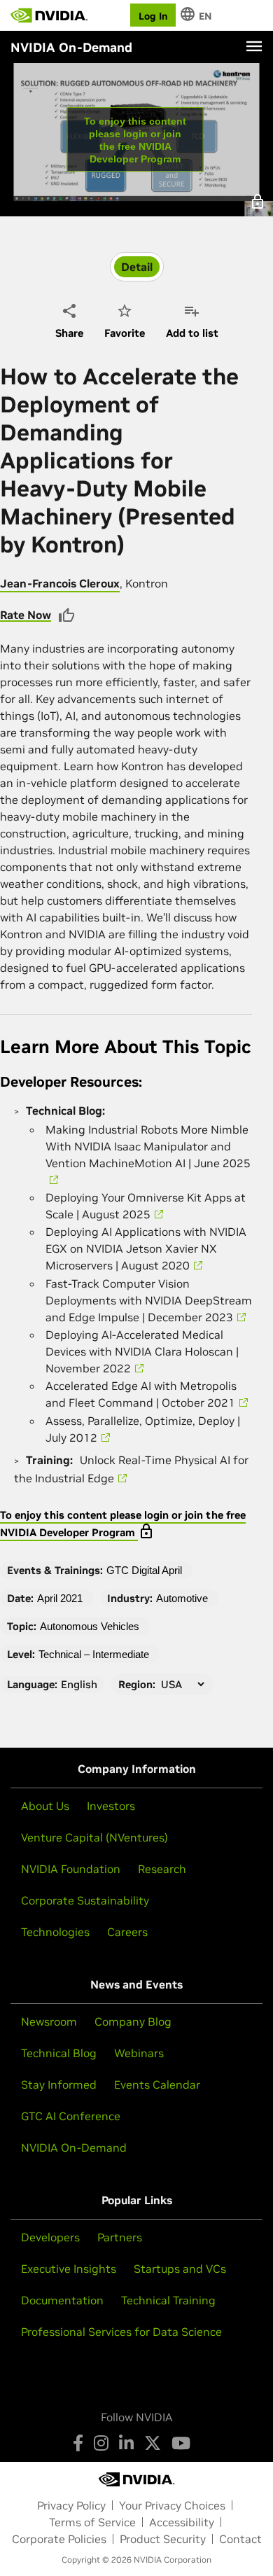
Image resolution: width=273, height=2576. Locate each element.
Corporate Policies (59, 2539)
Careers (127, 1932)
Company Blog (133, 2021)
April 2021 (60, 1598)
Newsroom (49, 2021)
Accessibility (182, 2522)
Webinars (139, 2053)
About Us (45, 1806)
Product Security (163, 2539)
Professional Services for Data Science (121, 2332)
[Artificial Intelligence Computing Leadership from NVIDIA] (49, 15)
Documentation (62, 2300)
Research (162, 1869)
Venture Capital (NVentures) (94, 1837)
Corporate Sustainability (85, 1900)
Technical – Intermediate (94, 1654)
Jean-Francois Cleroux (60, 583)
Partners (120, 2237)
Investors (111, 1806)
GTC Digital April (144, 1570)
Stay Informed (59, 2084)
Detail (137, 267)
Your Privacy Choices (172, 2505)
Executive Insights (69, 2269)
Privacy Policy (71, 2505)
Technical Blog (59, 2053)
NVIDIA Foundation (71, 1869)
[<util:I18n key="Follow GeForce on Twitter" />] (153, 2443)
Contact (240, 2539)
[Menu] (254, 46)
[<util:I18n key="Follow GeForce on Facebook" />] (78, 2443)
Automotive (182, 1598)
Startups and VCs (180, 2269)
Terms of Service (92, 2522)
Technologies (55, 1932)
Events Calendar (157, 2084)
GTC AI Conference (71, 2116)
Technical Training (168, 2300)
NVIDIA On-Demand (74, 2147)
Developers (50, 2237)
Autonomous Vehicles (90, 1626)
